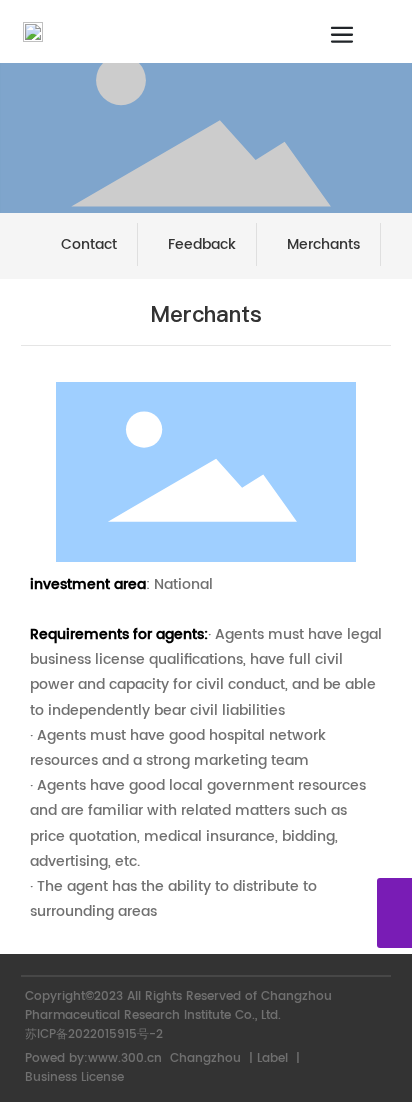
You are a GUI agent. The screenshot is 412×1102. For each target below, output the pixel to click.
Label (272, 1058)
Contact (89, 244)
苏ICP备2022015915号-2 (94, 1034)
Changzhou (205, 1058)
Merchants (323, 244)
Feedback (202, 244)
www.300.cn (127, 1058)
